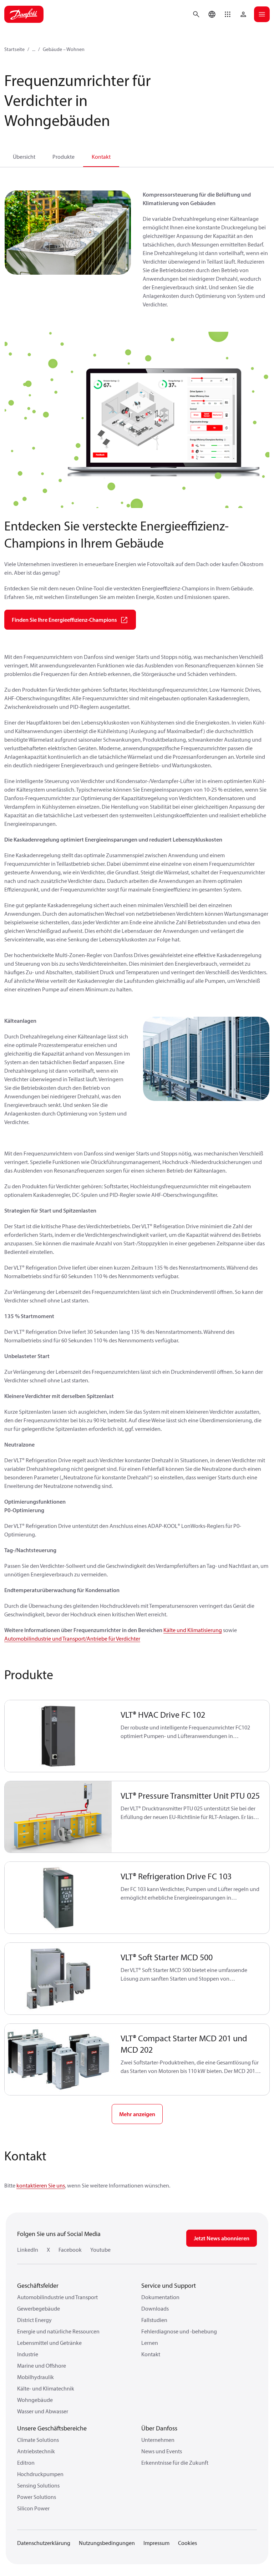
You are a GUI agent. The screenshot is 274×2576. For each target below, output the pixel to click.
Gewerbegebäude (39, 2308)
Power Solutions (37, 2497)
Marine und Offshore (42, 2366)
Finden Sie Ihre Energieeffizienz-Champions (64, 620)
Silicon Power (33, 2508)
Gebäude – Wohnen (64, 49)
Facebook (70, 2250)
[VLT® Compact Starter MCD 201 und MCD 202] (58, 2060)
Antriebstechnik (36, 2451)
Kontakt (101, 157)
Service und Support (169, 2285)
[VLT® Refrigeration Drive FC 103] (58, 1898)
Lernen (150, 2343)
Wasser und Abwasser (43, 2411)
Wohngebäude (35, 2400)
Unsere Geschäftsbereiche (52, 2428)
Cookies (187, 2543)
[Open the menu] (262, 14)
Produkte (64, 157)
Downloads (155, 2308)
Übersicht (24, 157)
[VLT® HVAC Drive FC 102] (58, 1736)
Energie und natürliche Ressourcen (58, 2331)
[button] (228, 14)
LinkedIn (28, 2250)
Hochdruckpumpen (40, 2474)
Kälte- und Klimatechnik (46, 2388)
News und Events (162, 2451)
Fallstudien (154, 2320)
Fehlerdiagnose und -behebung (179, 2331)
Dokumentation (160, 2297)
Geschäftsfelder (38, 2285)
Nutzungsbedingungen (107, 2543)
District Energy (34, 2320)
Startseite (14, 49)
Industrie (28, 2354)
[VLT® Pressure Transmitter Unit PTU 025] (58, 1817)
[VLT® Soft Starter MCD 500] (58, 1979)
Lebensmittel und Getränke (49, 2343)
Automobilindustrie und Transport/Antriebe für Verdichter (72, 1638)
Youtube (100, 2250)
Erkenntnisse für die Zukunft (175, 2463)
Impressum (156, 2543)
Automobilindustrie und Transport (57, 2297)
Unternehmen (158, 2440)
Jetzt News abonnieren (222, 2238)
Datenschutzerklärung (44, 2543)
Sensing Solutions (38, 2485)
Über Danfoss (159, 2428)
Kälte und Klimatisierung (193, 1630)
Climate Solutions (38, 2440)
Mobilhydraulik (35, 2377)
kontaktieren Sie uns (41, 2185)
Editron (26, 2463)
